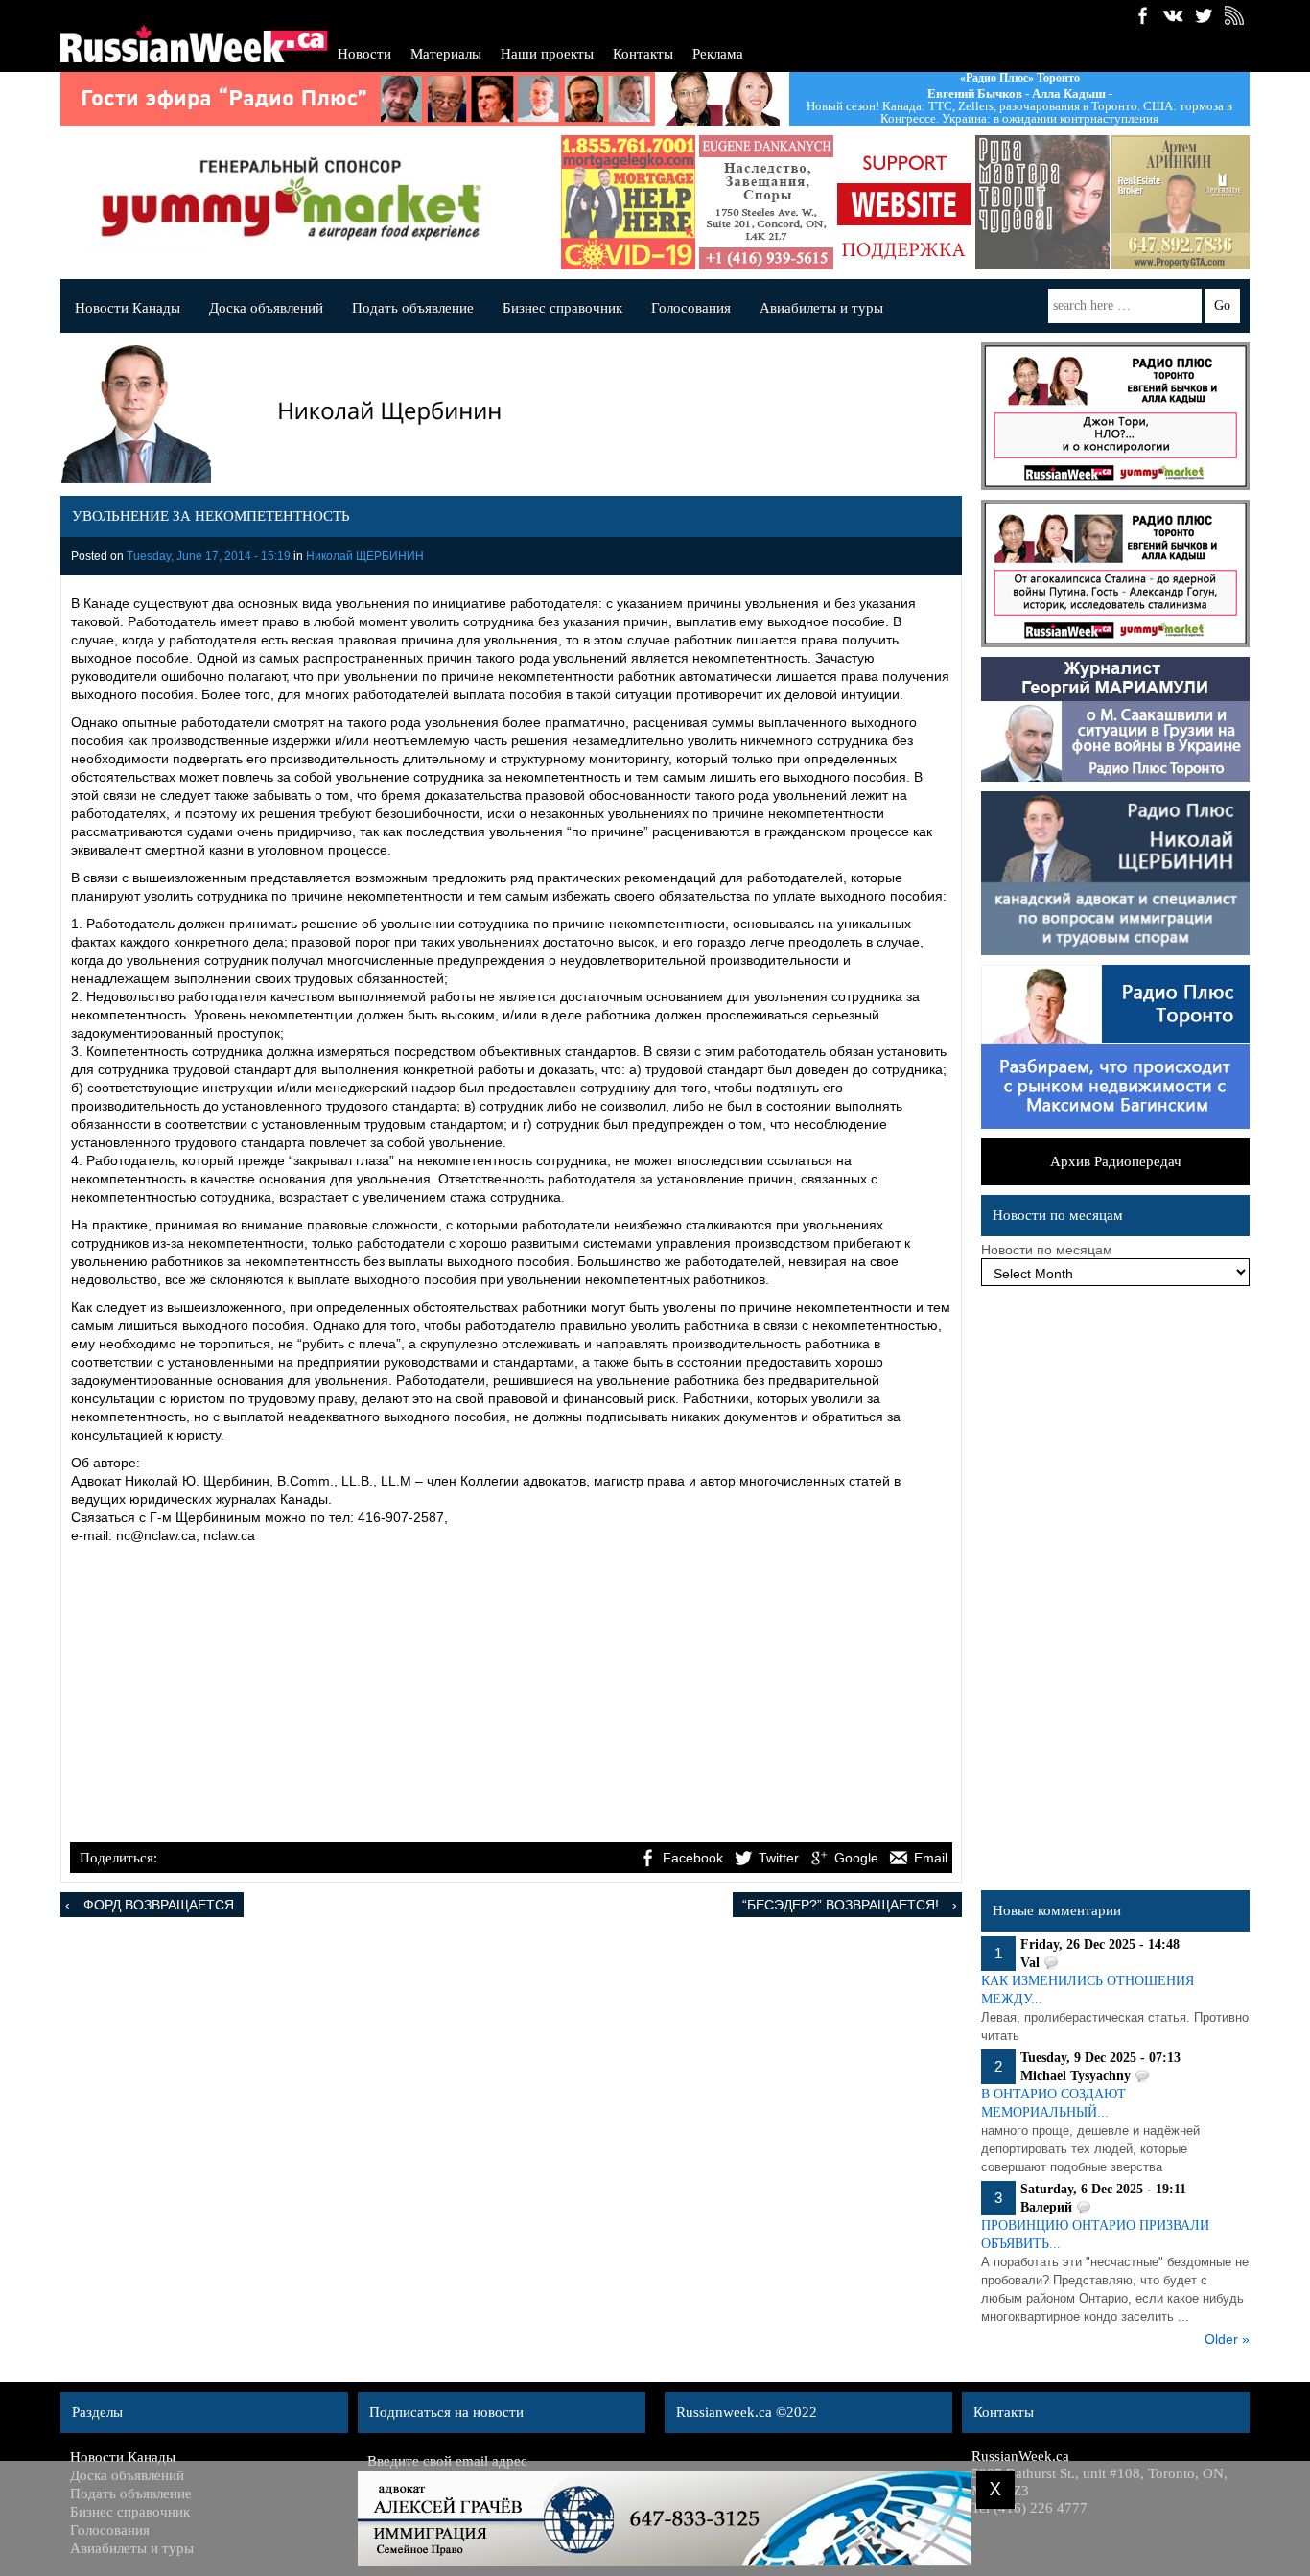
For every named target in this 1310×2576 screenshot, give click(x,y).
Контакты (643, 54)
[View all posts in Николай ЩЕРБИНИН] (506, 418)
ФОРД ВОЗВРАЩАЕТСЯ (159, 1905)
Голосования (691, 308)
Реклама (718, 54)
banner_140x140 (888, 202)
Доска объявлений (266, 308)
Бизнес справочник (562, 308)
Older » (1227, 2339)
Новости (364, 54)
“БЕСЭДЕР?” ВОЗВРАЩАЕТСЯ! (841, 1905)
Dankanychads (750, 202)
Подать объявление (413, 308)
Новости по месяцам (1047, 1250)
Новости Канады (128, 308)
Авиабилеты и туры (821, 308)
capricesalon (1026, 202)
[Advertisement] (511, 1696)
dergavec (612, 202)
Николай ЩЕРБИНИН (365, 556)
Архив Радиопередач (1116, 1161)
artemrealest (1164, 202)
